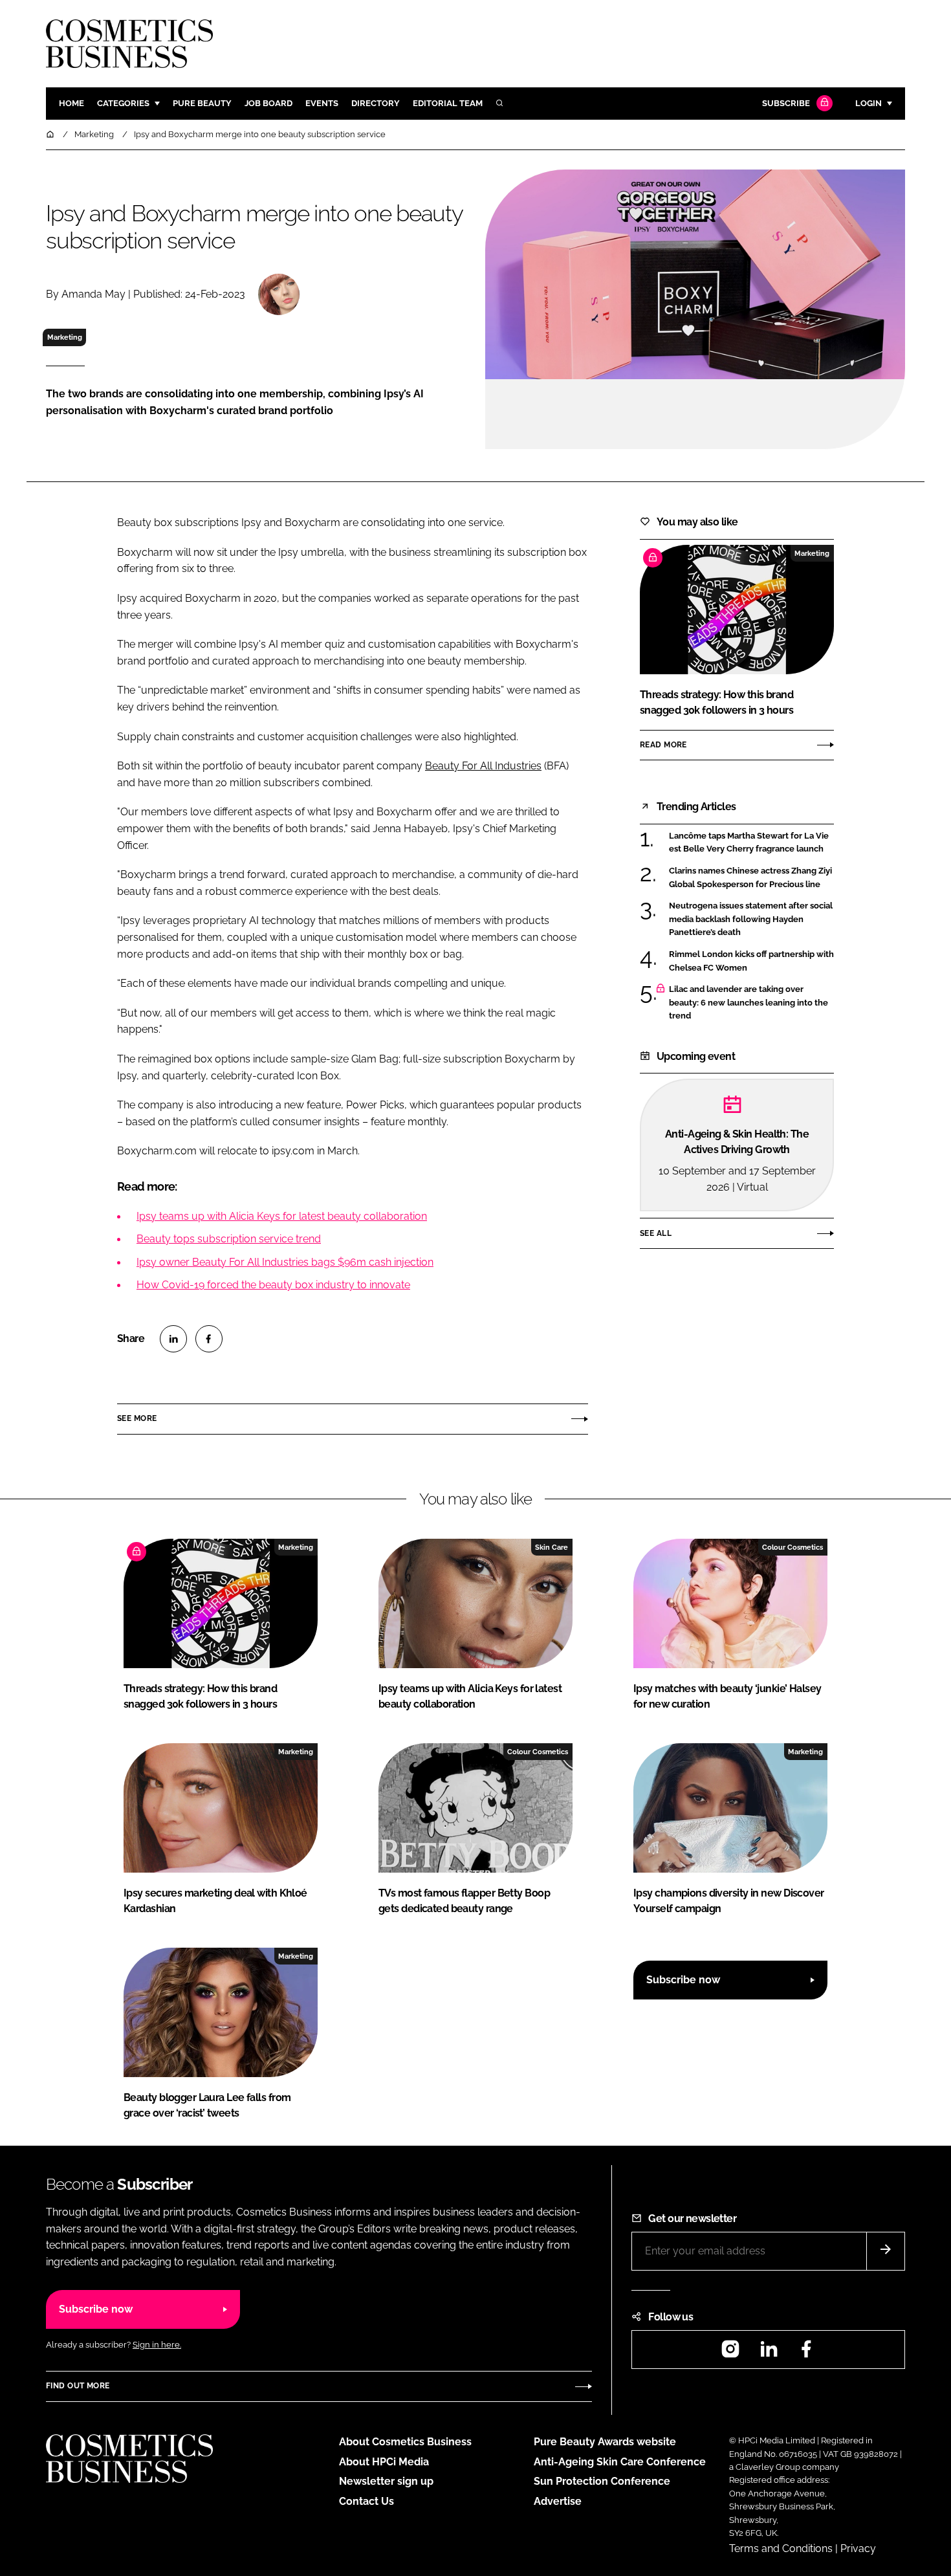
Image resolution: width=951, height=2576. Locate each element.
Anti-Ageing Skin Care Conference (620, 2462)
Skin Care (552, 1547)
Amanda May (93, 294)
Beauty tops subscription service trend (229, 1239)
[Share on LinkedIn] (173, 1339)
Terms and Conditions (781, 2548)
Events (322, 103)
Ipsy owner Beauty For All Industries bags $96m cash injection (285, 1262)
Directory (376, 103)
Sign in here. (157, 2345)
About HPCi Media (384, 2462)
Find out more (78, 2386)
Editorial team (448, 103)
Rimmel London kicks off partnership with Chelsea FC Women (751, 961)
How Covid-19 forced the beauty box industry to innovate (273, 1285)
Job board (268, 103)
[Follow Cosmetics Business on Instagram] (730, 2353)
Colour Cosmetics (792, 1547)
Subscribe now (683, 1980)
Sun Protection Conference (602, 2481)
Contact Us (366, 2501)
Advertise (558, 2501)
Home (71, 103)
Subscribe (786, 103)
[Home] (51, 134)
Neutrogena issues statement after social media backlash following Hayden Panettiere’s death (751, 919)
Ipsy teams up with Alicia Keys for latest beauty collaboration (282, 1216)
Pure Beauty (202, 103)
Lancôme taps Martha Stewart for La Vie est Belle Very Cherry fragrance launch (749, 843)
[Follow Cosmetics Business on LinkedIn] (769, 2353)
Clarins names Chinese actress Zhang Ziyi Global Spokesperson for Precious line (750, 878)
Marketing (65, 337)
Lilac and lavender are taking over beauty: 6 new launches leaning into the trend (749, 1003)
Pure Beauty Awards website (605, 2442)
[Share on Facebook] (209, 1339)
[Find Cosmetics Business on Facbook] (806, 2353)
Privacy (858, 2548)
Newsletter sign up (386, 2481)
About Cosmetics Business (405, 2442)
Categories (123, 103)
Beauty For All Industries (483, 766)
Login (869, 103)
